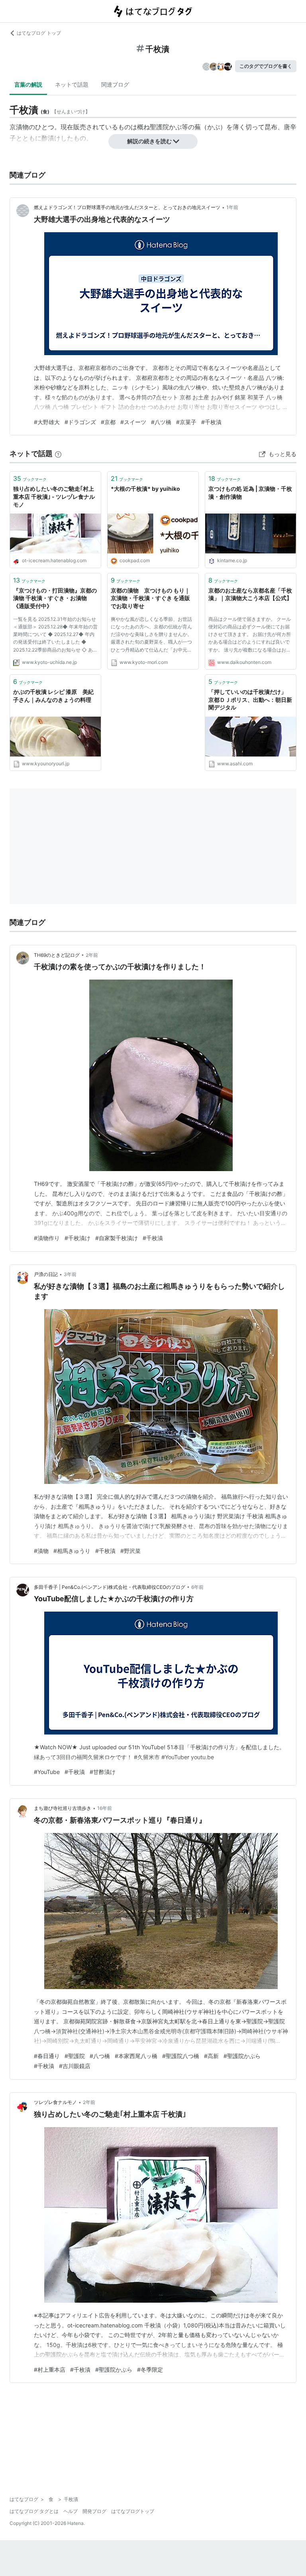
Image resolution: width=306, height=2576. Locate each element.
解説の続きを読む (149, 141)
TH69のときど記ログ (57, 955)
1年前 (232, 207)
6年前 (197, 1587)
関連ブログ (115, 84)
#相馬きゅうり (72, 1551)
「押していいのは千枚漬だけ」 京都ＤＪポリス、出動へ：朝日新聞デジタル (250, 699)
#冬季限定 (150, 2370)
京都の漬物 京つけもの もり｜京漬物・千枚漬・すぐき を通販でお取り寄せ (150, 598)
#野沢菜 (130, 1551)
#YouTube (47, 1772)
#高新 (211, 2056)
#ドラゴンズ (80, 422)
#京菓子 (186, 422)
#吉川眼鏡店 (75, 2066)
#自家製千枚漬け (117, 1238)
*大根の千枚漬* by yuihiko (145, 489)
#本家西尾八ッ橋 (136, 2056)
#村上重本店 (50, 2370)
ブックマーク (30, 478)
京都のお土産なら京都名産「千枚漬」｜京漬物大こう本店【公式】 (250, 594)
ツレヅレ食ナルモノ (55, 2102)
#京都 (108, 422)
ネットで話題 (72, 84)
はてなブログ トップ (39, 33)
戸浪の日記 (46, 1274)
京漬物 (19, 127)
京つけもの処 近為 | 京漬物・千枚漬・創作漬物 (250, 493)
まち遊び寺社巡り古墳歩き (63, 1808)
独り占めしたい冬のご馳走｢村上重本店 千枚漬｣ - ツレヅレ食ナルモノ (54, 496)
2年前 (92, 955)
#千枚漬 (211, 422)
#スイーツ (133, 422)
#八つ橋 (100, 2056)
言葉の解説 (28, 84)
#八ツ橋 (161, 422)
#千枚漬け (77, 1238)
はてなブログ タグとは (34, 2511)
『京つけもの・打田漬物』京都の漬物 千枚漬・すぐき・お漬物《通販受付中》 (55, 598)
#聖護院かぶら (242, 2056)
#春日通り (47, 2056)
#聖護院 (75, 2056)
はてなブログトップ (133, 2511)
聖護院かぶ (166, 127)
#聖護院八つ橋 (181, 2056)
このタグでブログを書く (266, 66)
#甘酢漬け (103, 1772)
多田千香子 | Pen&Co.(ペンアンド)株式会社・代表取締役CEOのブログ (110, 1587)
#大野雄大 (47, 422)
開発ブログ (94, 2511)
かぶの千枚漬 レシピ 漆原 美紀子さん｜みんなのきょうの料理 (53, 696)
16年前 (105, 1808)
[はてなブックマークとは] (58, 453)
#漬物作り (47, 1238)
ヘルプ (71, 2511)
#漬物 (41, 1551)
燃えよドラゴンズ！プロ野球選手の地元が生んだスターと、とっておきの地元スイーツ (127, 207)
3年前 (70, 1274)
